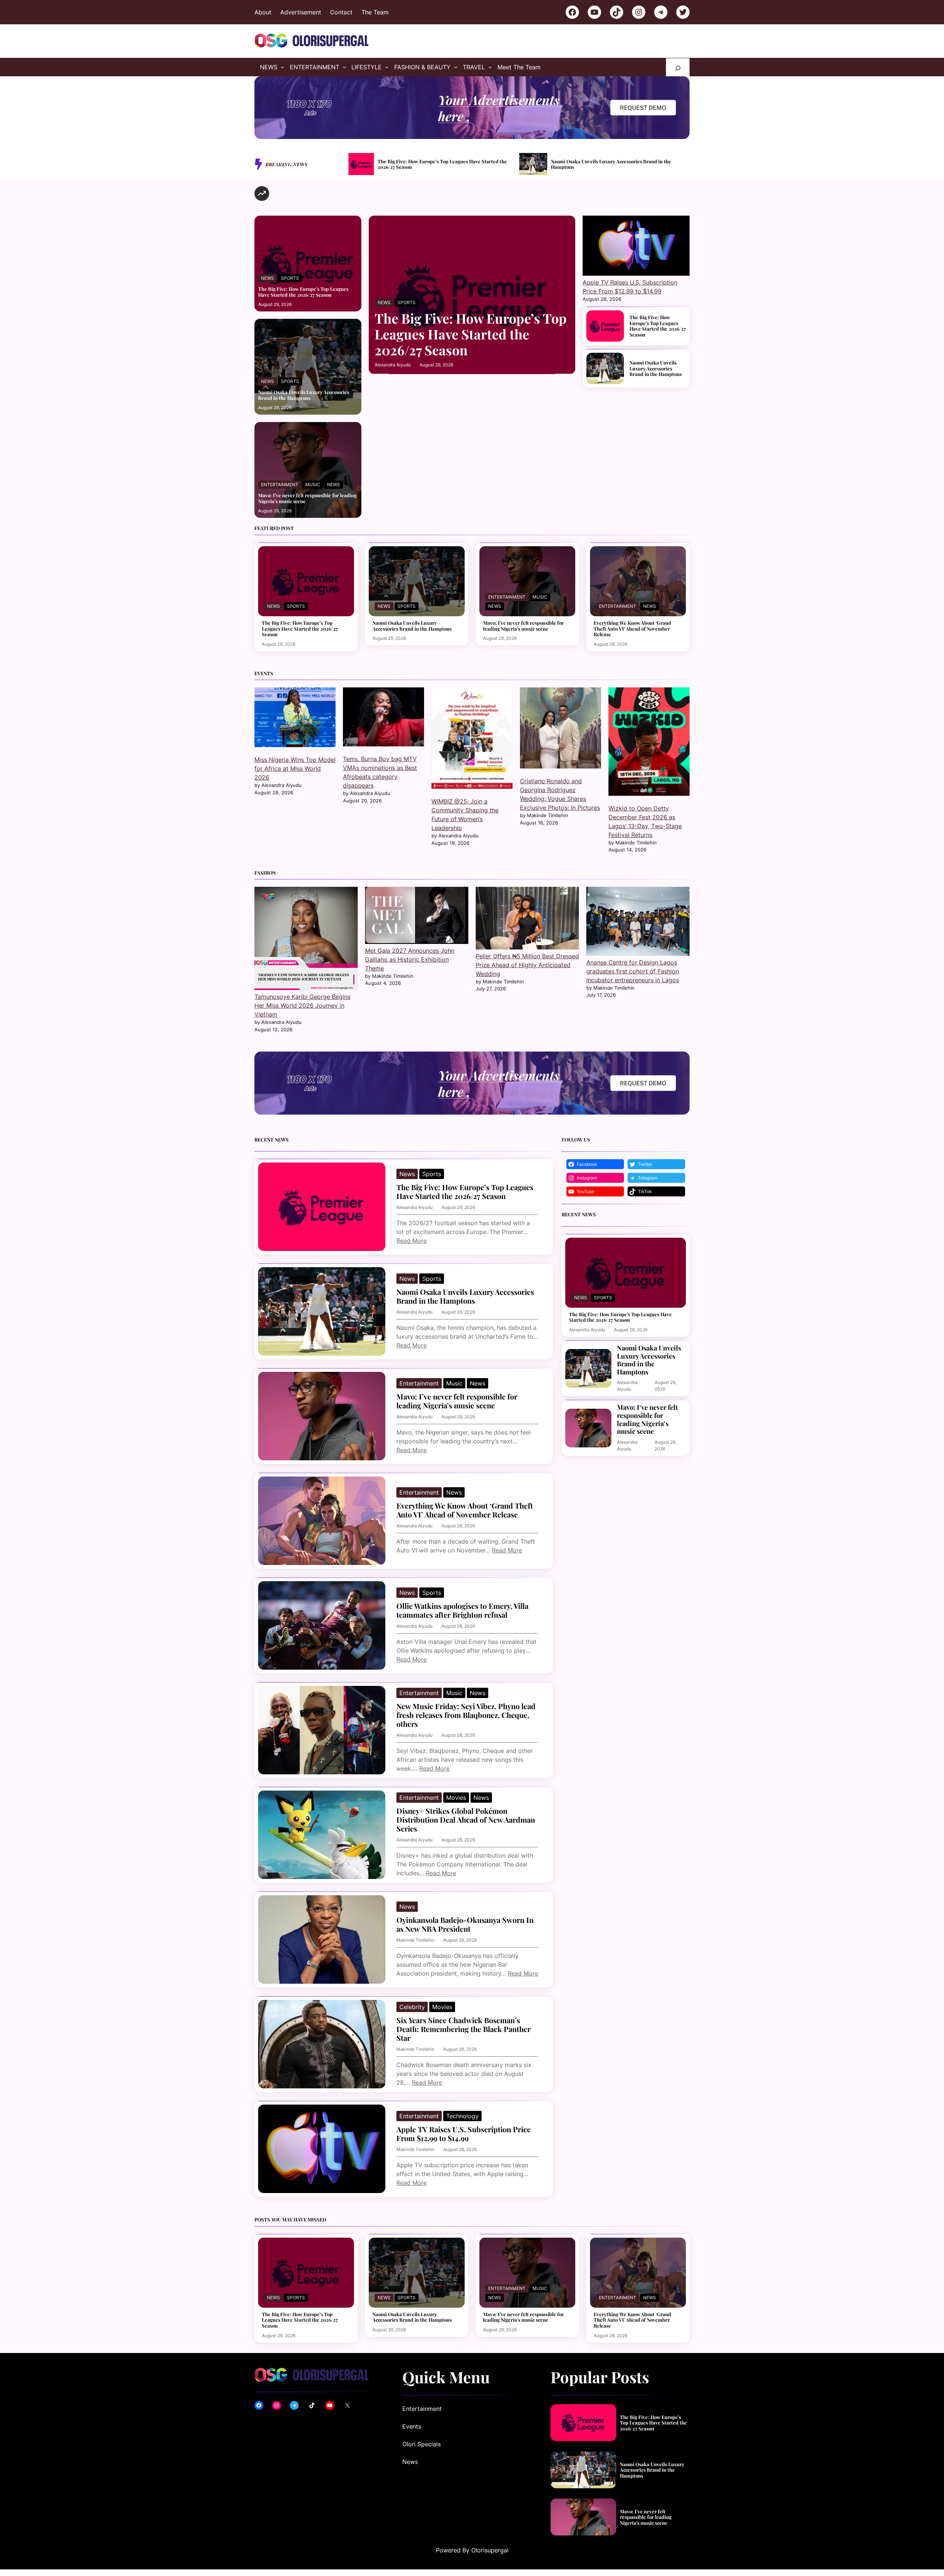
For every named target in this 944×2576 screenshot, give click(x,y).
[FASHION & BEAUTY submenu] (456, 67)
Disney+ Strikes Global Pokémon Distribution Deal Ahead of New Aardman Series (466, 1820)
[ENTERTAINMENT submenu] (344, 67)
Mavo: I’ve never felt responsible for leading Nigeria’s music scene (617, 164)
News (268, 278)
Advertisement (301, 12)
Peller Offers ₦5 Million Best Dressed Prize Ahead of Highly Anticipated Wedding (527, 965)
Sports (290, 278)
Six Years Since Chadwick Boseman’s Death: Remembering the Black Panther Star (464, 2029)
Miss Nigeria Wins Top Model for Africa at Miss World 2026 (295, 768)
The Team (375, 12)
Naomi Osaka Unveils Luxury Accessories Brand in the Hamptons (441, 164)
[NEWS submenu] (282, 67)
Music (313, 484)
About (263, 12)
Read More (412, 1241)
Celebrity (412, 2007)
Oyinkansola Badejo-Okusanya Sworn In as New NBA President (465, 1924)
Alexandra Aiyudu (393, 365)
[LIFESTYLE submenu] (387, 67)
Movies (456, 1798)
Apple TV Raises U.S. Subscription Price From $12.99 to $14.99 (464, 2134)
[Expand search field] (678, 67)
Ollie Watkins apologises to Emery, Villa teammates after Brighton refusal (462, 1610)
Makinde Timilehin (415, 1940)
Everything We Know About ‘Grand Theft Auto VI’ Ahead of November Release (632, 629)
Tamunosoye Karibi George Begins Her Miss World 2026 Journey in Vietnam (302, 1005)
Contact (341, 12)
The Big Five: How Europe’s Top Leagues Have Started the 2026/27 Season (303, 292)
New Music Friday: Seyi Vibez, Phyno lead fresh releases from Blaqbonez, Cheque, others (466, 1715)
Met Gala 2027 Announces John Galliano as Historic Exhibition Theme (410, 959)
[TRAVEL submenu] (490, 67)
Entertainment (280, 484)
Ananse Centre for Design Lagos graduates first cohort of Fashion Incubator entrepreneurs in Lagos (633, 971)
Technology (462, 2116)
